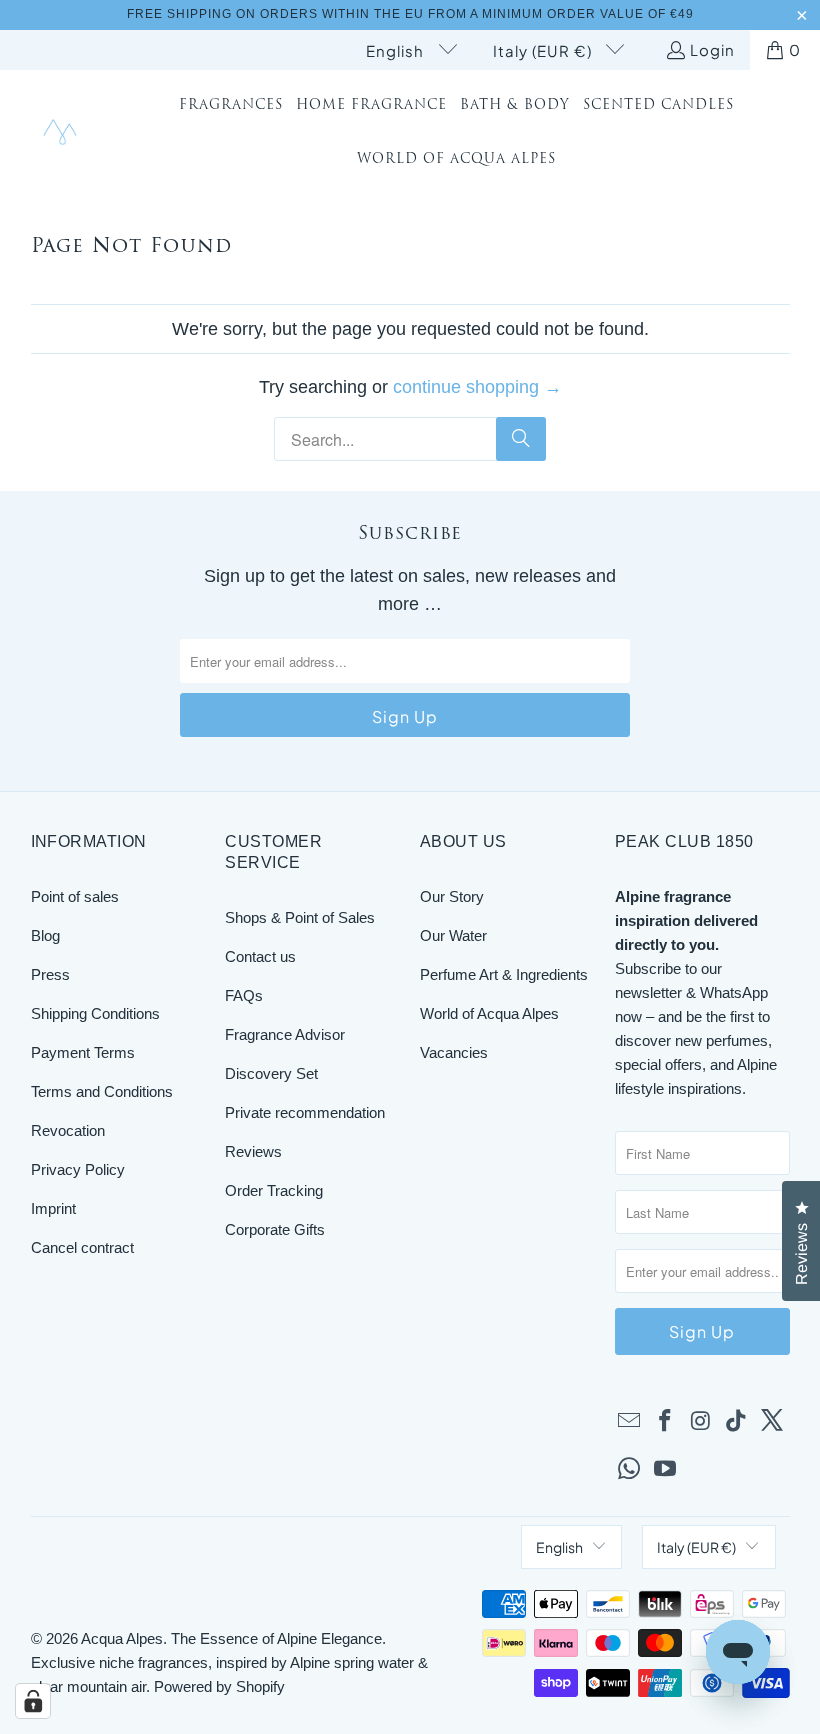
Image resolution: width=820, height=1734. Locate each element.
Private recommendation (305, 1112)
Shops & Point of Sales (300, 917)
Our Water (453, 935)
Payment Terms (83, 1052)
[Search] (521, 439)
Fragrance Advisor (285, 1034)
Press (50, 974)
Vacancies (454, 1052)
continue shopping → (477, 387)
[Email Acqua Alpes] (630, 1422)
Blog (45, 935)
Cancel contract (82, 1247)
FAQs (244, 995)
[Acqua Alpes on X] (773, 1422)
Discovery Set (271, 1073)
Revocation (68, 1130)
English (397, 50)
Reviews (253, 1151)
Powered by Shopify (219, 1686)
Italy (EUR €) (544, 50)
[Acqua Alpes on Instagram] (701, 1422)
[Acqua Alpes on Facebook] (665, 1422)
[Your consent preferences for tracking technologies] (33, 1701)
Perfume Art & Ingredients (504, 974)
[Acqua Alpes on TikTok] (737, 1422)
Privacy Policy (78, 1169)
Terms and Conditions (102, 1091)
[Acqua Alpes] (62, 133)
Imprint (53, 1208)
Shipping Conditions (95, 1013)
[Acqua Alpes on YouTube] (665, 1470)
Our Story (452, 896)
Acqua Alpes (122, 1638)
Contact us (260, 956)
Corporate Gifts (275, 1229)
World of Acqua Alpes (489, 1013)
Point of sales (75, 896)
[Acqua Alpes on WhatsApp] (630, 1470)
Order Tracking (274, 1190)
